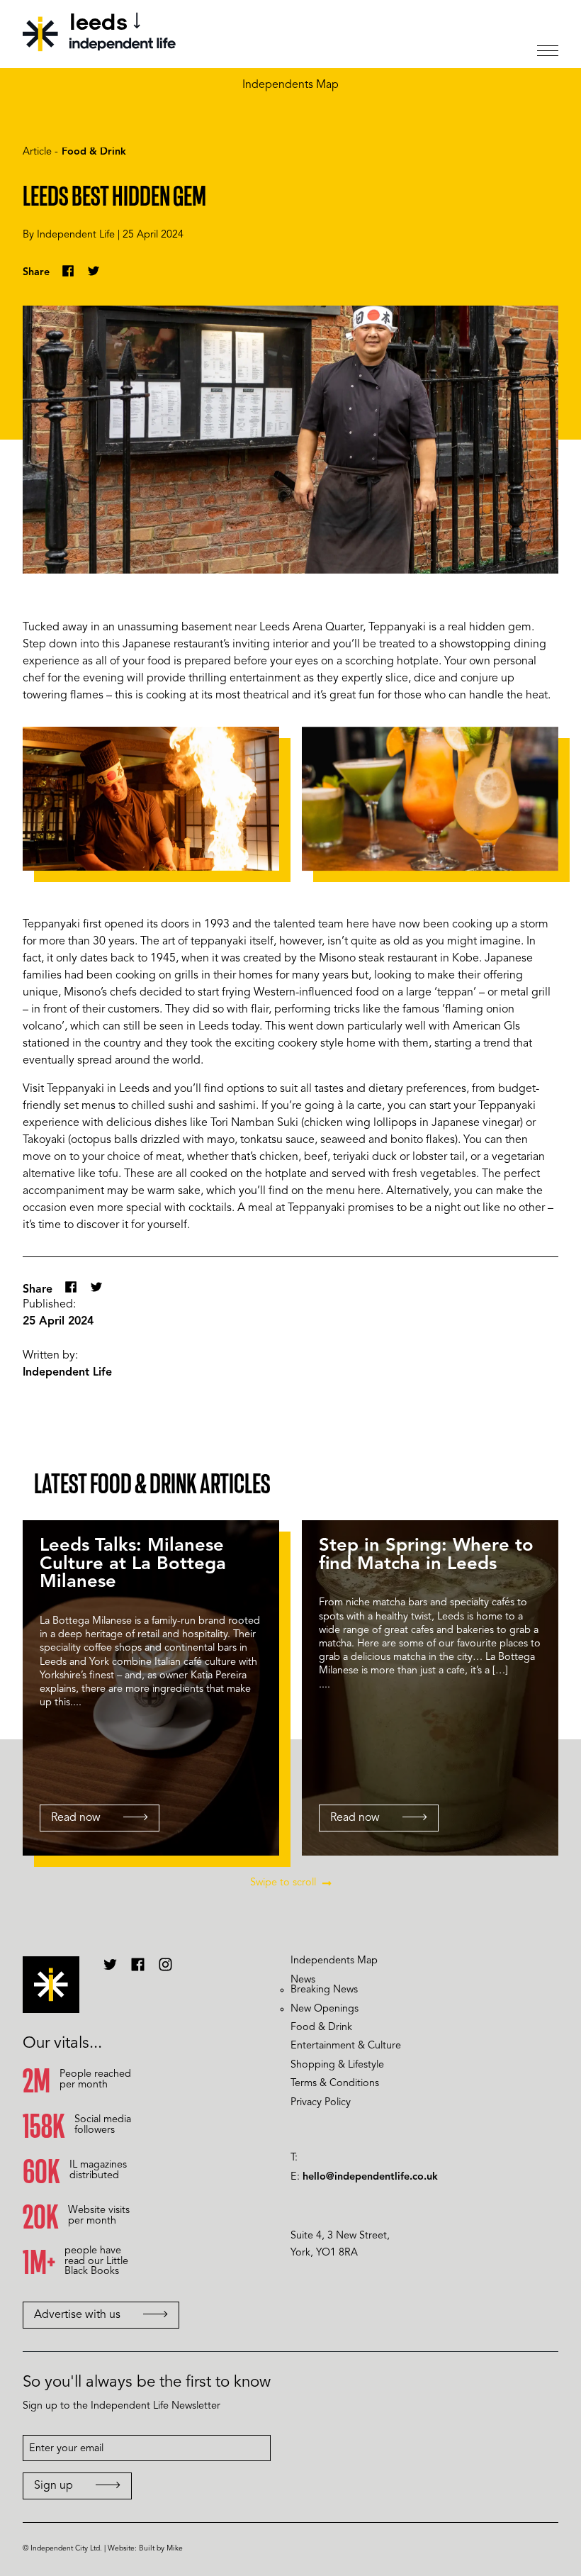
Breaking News (324, 1990)
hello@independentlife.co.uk (370, 2177)
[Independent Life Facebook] (138, 1970)
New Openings (325, 2009)
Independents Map (290, 85)
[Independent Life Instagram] (165, 1970)
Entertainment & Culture (346, 2046)
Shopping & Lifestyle (337, 2065)
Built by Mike (161, 2549)
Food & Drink (94, 152)
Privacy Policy (321, 2103)
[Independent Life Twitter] (110, 1970)
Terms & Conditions (335, 2084)
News (303, 1980)
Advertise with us (77, 2315)
